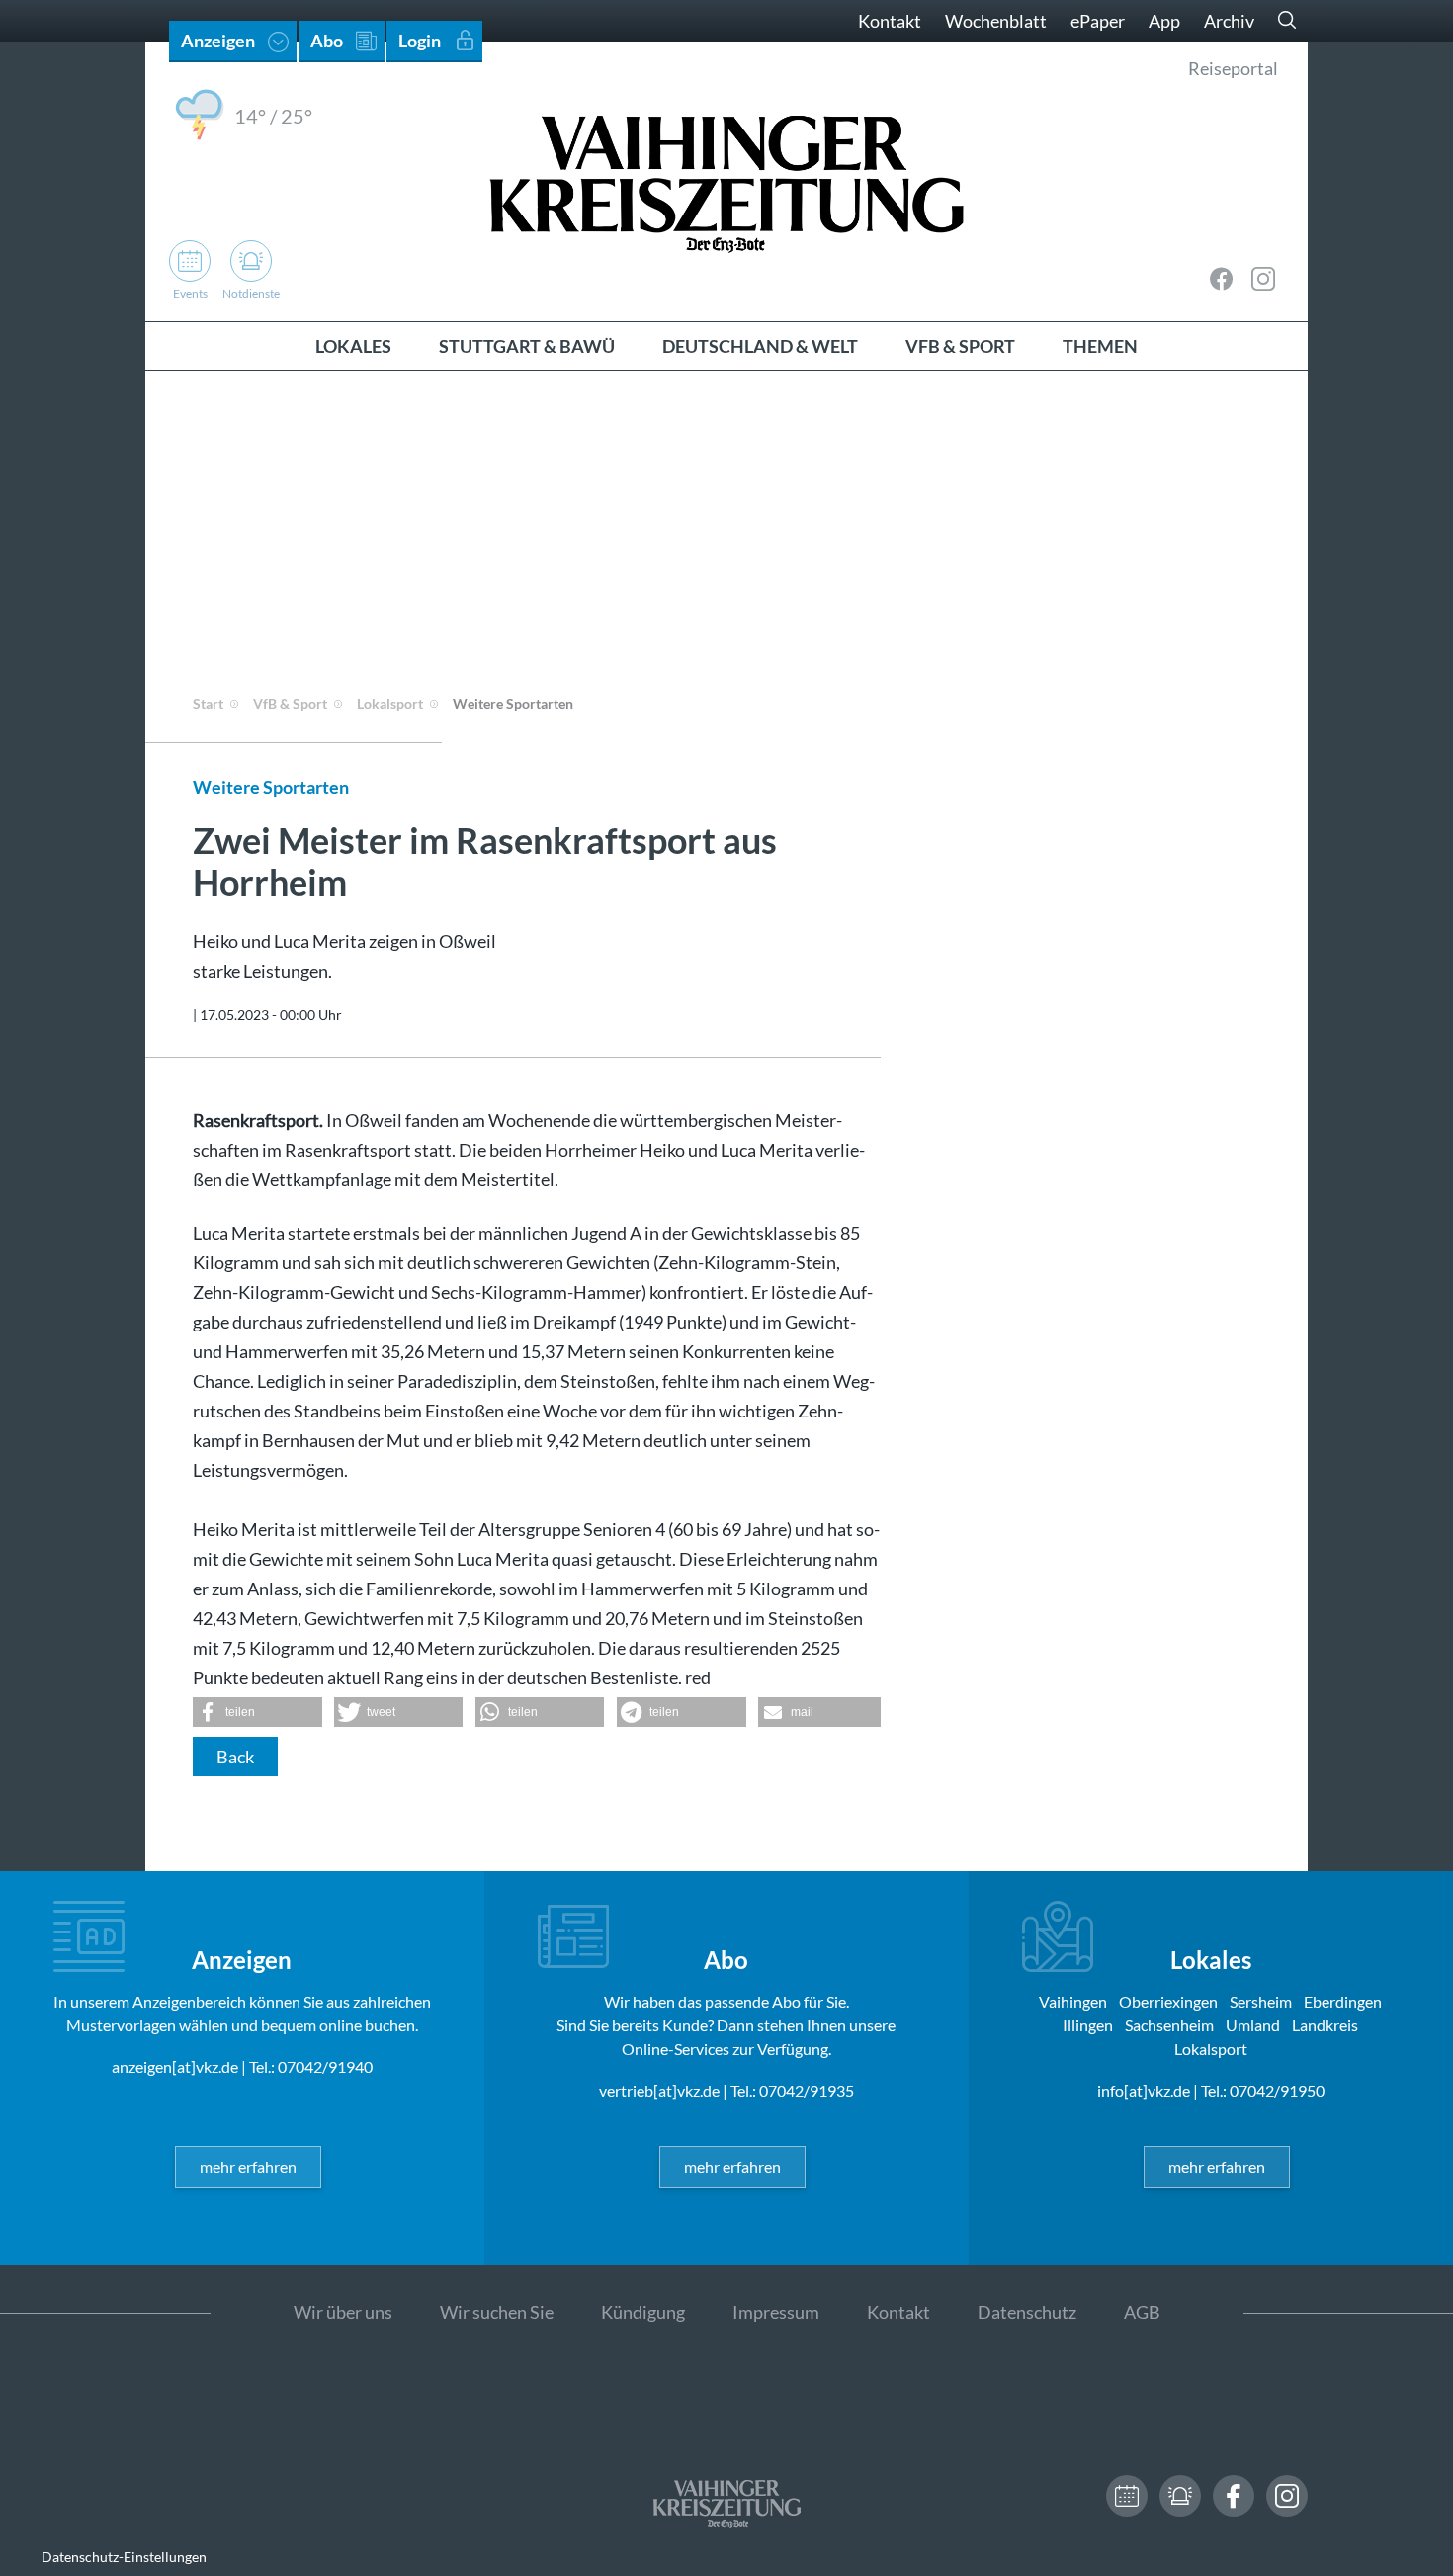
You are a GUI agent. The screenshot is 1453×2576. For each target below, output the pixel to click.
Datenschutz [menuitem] (1027, 2312)
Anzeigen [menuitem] (218, 41)
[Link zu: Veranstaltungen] (1127, 2496)
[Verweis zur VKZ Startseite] (726, 181)
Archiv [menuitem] (1229, 21)
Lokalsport (390, 703)
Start (208, 703)
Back (235, 1757)
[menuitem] (353, 346)
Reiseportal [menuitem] (1233, 68)
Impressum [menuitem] (776, 2312)
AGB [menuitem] (1142, 2312)
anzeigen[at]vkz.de (175, 2066)
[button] (257, 1712)
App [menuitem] (1164, 21)
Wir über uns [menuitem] (343, 2312)
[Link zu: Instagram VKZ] (1263, 279)
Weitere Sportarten (513, 703)
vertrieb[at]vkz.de (659, 2090)
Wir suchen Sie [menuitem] (497, 2312)
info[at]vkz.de (1144, 2090)
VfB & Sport (290, 703)
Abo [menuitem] (327, 41)
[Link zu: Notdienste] (1180, 2496)
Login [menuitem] (420, 41)
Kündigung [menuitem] (643, 2312)
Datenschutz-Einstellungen (124, 2557)
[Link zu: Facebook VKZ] (1222, 279)
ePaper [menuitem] (1098, 21)
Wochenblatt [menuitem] (996, 21)
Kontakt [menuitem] (890, 21)
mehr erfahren (248, 2166)
